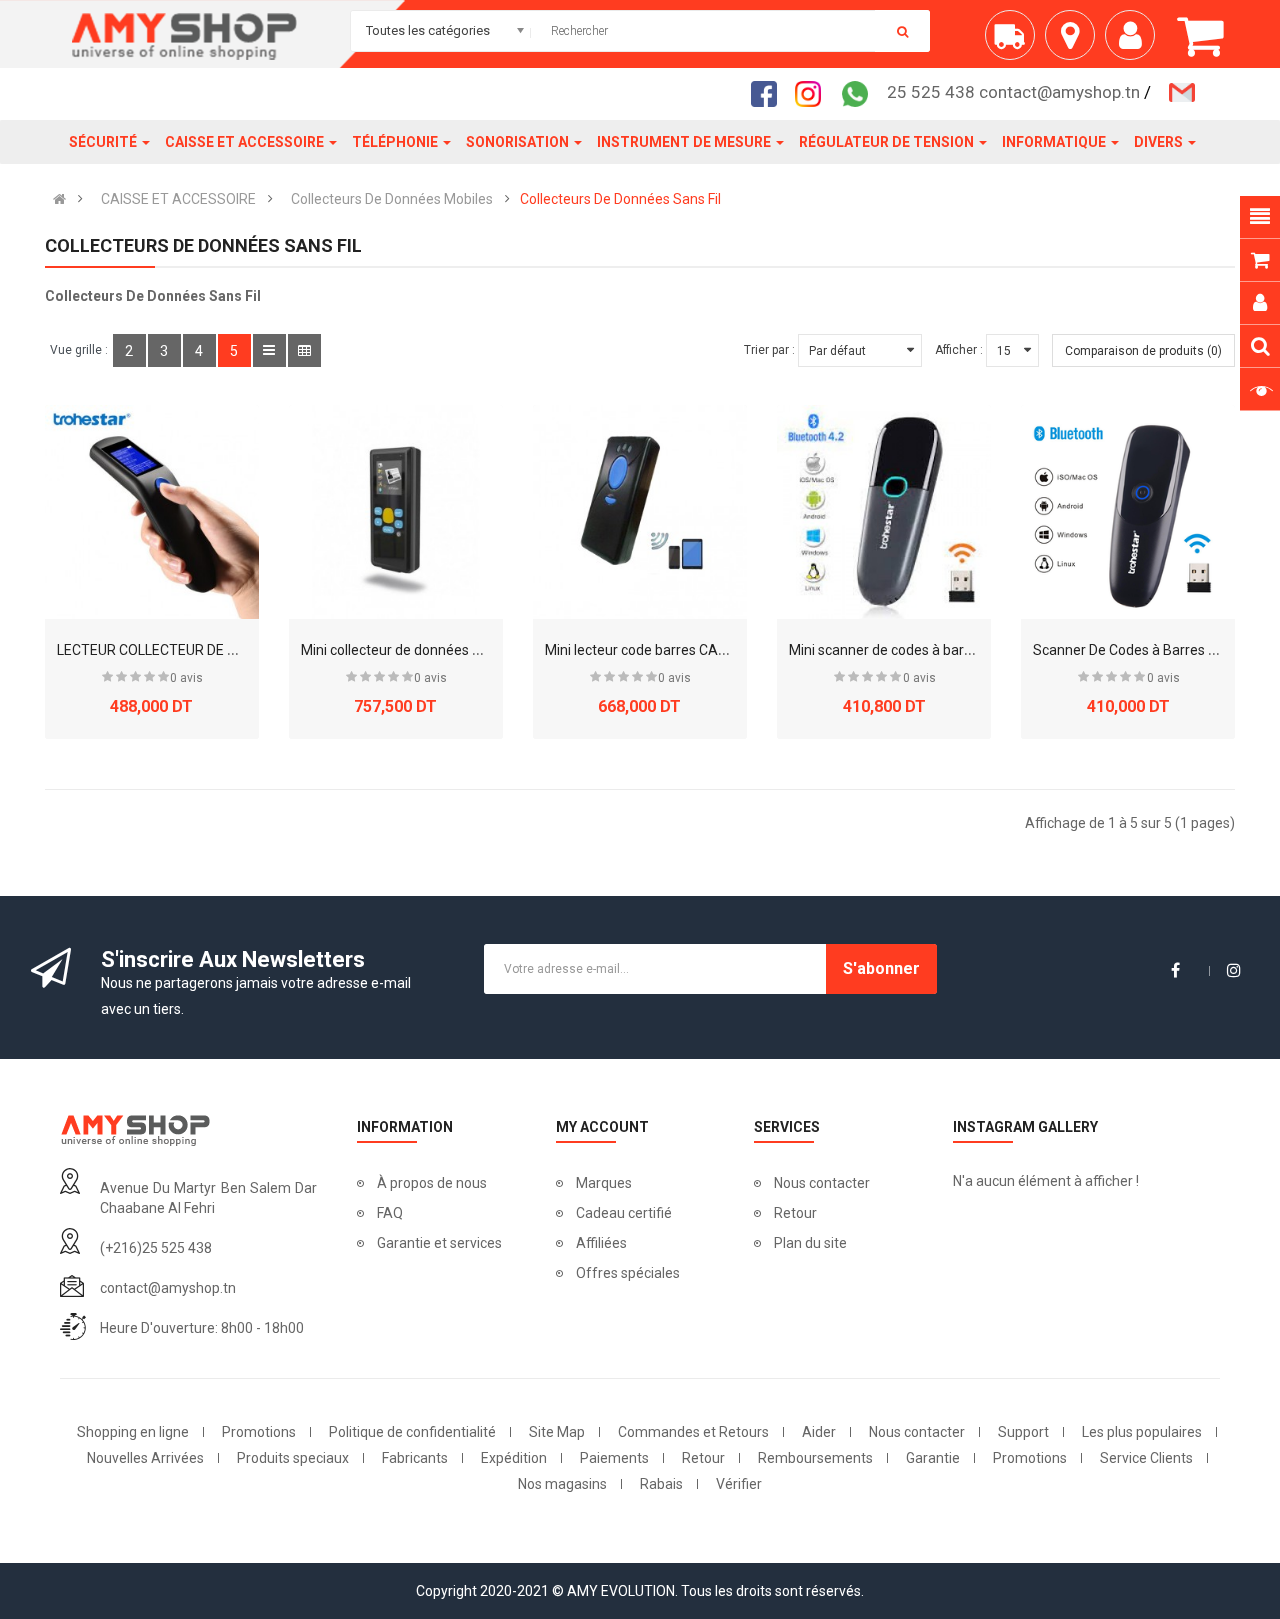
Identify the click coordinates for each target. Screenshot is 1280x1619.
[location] (1075, 42)
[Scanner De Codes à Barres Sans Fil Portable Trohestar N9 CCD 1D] (1128, 512)
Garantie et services (439, 1243)
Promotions (259, 1432)
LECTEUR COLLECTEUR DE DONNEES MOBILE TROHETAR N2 (246, 650)
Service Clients (1146, 1458)
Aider (819, 1432)
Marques (604, 1183)
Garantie (933, 1458)
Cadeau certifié (624, 1213)
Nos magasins (562, 1484)
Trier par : (769, 350)
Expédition (514, 1458)
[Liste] (269, 350)
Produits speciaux (293, 1458)
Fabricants (415, 1458)
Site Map (557, 1432)
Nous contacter (822, 1183)
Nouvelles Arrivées (145, 1458)
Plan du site (810, 1243)
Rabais (661, 1484)
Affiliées (601, 1243)
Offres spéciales (628, 1273)
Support (1023, 1432)
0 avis (186, 678)
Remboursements (815, 1458)
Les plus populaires (1142, 1432)
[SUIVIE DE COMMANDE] (1015, 42)
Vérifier (739, 1484)
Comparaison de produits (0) (1143, 351)
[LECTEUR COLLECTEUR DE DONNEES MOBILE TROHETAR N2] (152, 512)
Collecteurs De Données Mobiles (392, 199)
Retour (795, 1213)
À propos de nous (432, 1183)
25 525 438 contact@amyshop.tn (1013, 92)
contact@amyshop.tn (168, 1288)
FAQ (390, 1213)
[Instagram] (814, 93)
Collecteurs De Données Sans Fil (620, 199)
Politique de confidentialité (412, 1432)
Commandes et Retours (693, 1432)
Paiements (614, 1458)
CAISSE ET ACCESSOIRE (178, 199)
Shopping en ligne (133, 1432)
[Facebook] (770, 93)
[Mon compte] (1135, 42)
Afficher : (959, 350)
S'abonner (881, 968)
